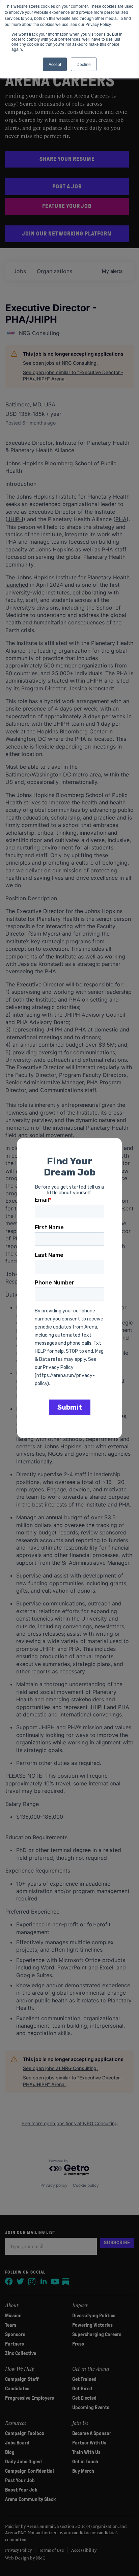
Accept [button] (55, 64)
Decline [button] (84, 64)
